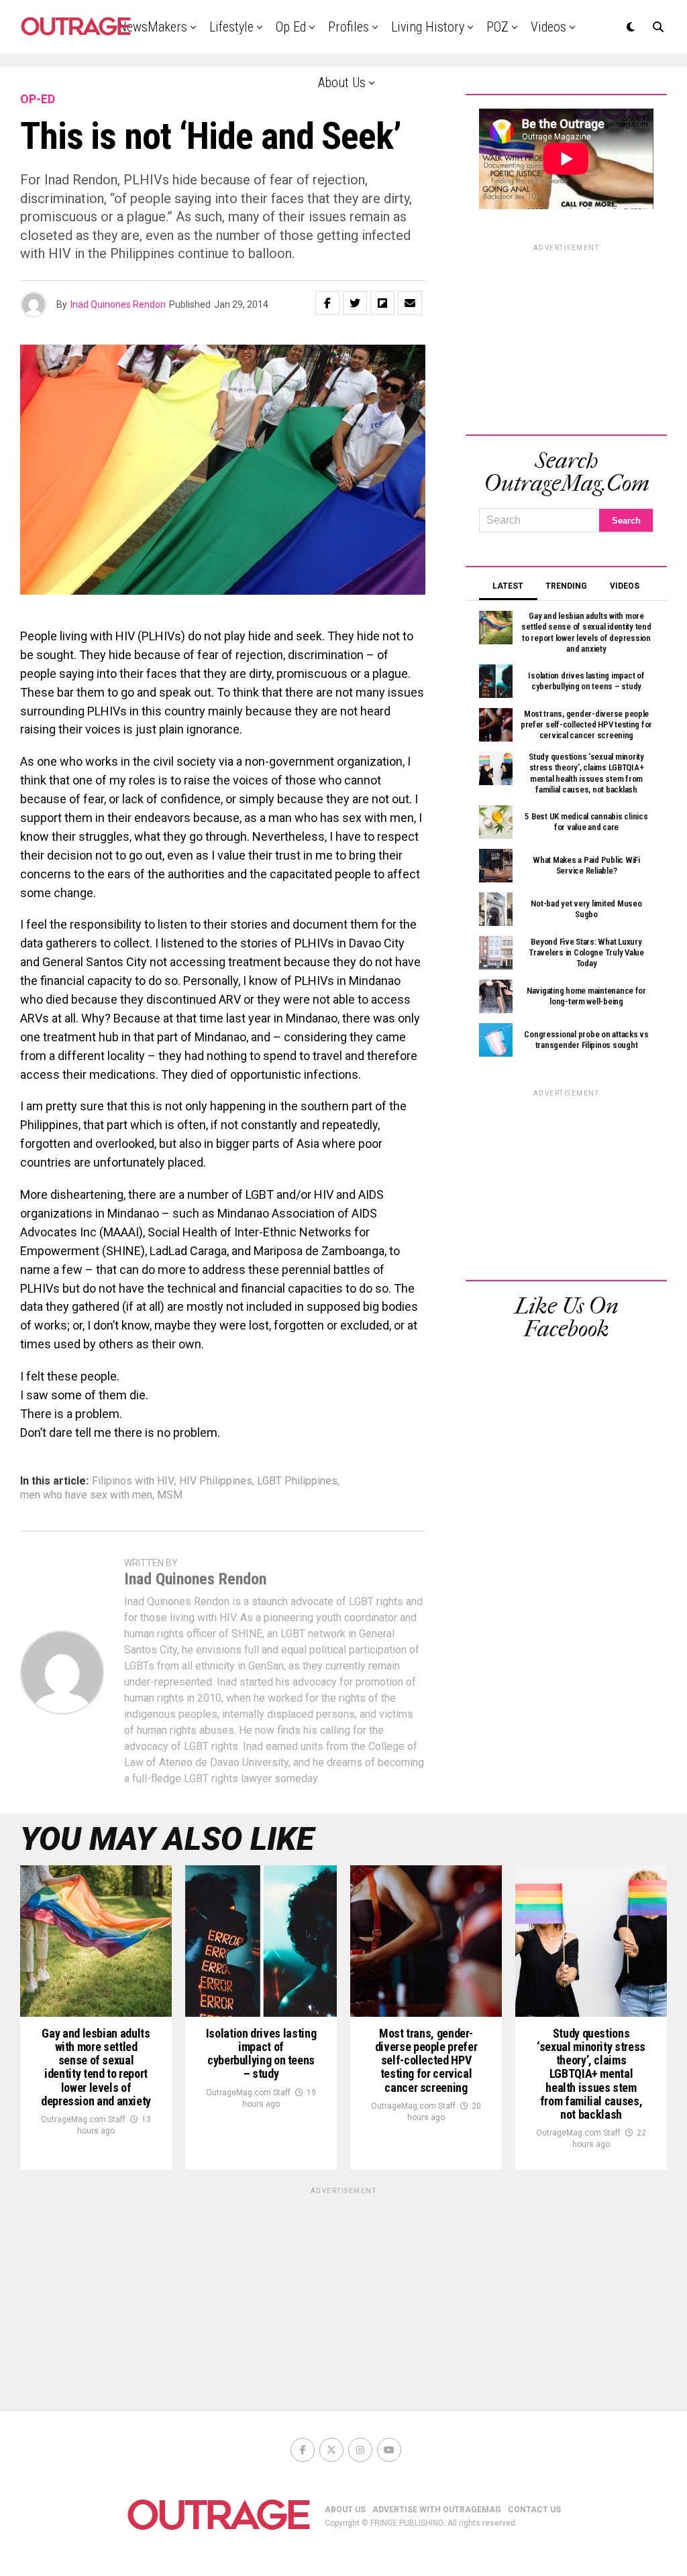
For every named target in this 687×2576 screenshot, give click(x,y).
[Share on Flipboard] (382, 303)
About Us (342, 82)
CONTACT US (534, 2510)
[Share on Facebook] (327, 303)
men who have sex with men (86, 1495)
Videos (548, 27)
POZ (497, 27)
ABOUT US (345, 2510)
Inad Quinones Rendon (118, 304)
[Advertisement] (566, 337)
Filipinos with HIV (133, 1481)
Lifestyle (231, 27)
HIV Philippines (216, 1481)
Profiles (349, 27)
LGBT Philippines (297, 1481)
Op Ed (291, 27)
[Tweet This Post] (355, 303)
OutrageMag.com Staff (83, 2119)
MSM (170, 1495)
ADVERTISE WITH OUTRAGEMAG (437, 2510)
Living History (428, 27)
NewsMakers (153, 27)
